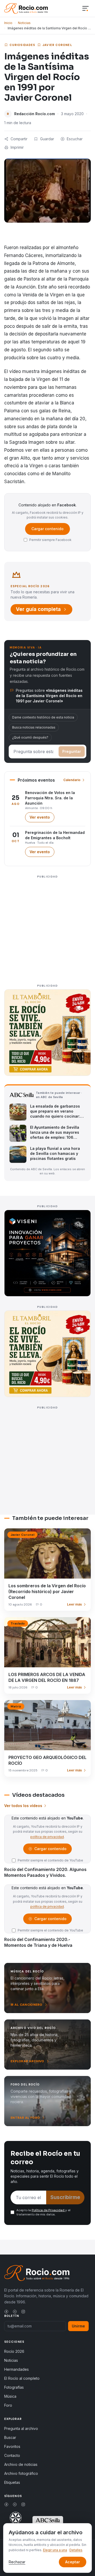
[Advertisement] (47, 928)
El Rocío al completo (22, 2378)
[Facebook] (6, 2312)
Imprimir (17, 147)
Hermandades (16, 2369)
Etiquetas (12, 2482)
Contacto (12, 2455)
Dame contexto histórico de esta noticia (43, 717)
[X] (15, 2312)
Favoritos (12, 2446)
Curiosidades (22, 45)
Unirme (78, 2326)
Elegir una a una (55, 2550)
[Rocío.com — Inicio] (26, 8)
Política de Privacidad (48, 2210)
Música (10, 2396)
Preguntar (72, 751)
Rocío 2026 (14, 2351)
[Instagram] (23, 2312)
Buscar (10, 2437)
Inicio (8, 23)
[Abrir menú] (85, 9)
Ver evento (42, 818)
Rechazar (17, 2562)
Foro (8, 2405)
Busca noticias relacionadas (34, 727)
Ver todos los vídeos (23, 1806)
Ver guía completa (38, 609)
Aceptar (73, 2562)
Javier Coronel (57, 45)
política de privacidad (47, 1837)
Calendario (72, 780)
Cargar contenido (47, 529)
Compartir (19, 139)
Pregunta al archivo (21, 2428)
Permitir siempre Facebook (50, 540)
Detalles (76, 2550)
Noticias (24, 23)
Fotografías (14, 2387)
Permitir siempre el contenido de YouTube (50, 1860)
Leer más (74, 1604)
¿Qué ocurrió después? (30, 737)
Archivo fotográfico (21, 2473)
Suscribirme (65, 2197)
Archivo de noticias (21, 2464)
